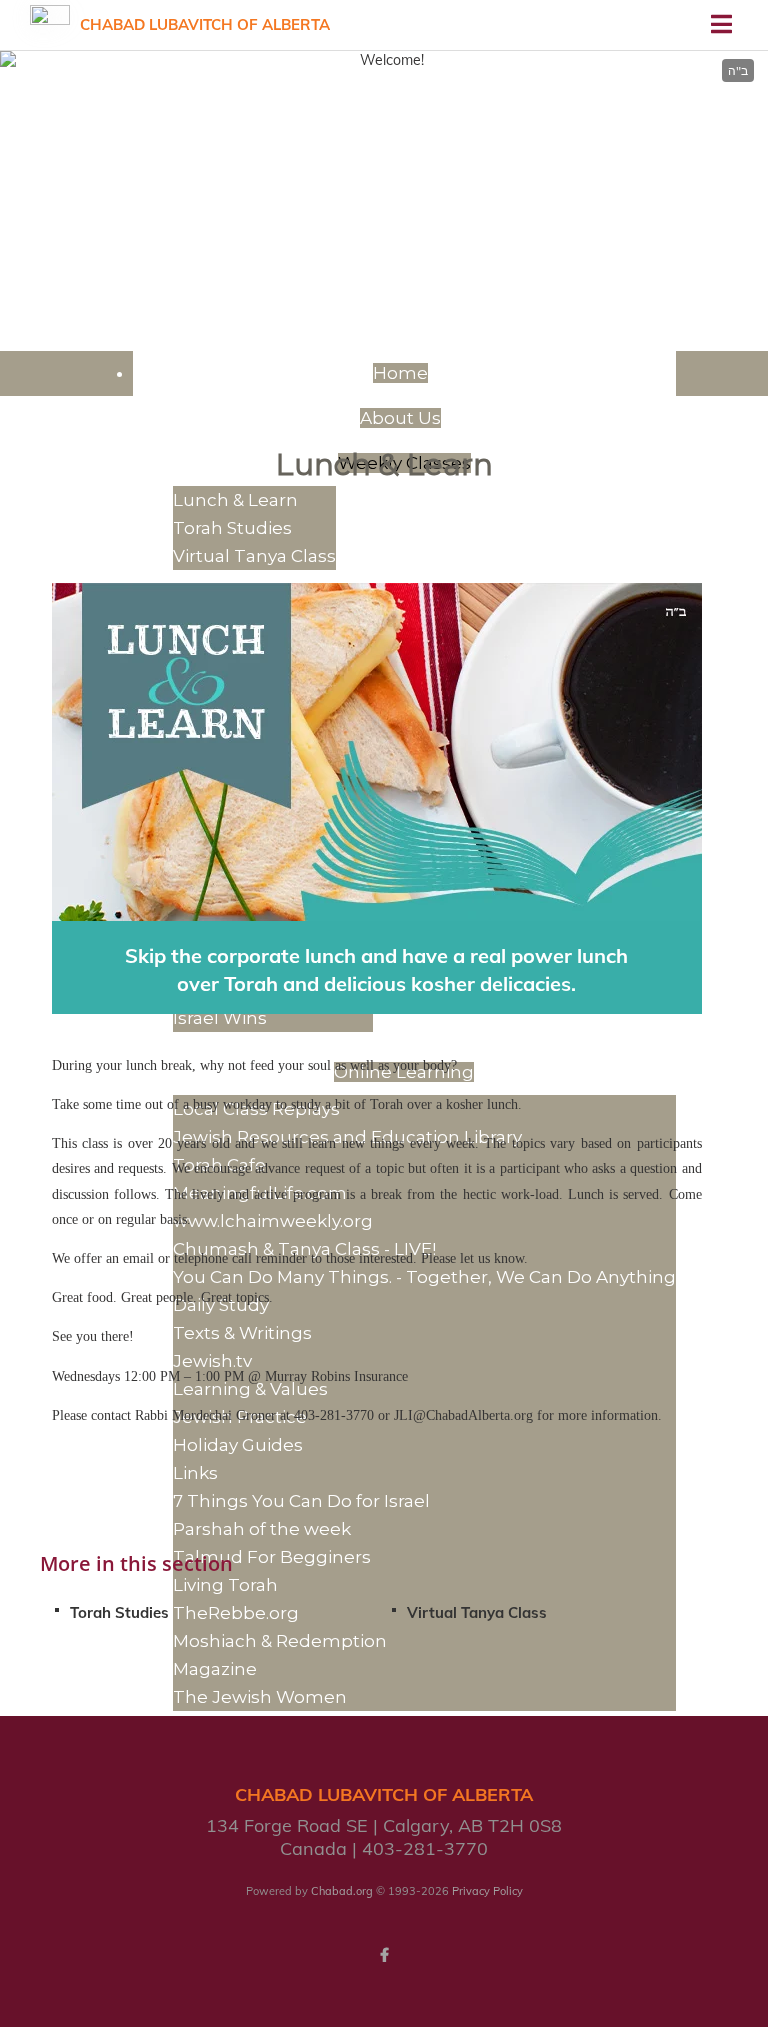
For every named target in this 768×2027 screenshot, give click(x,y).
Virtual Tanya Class (477, 1612)
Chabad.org (342, 1891)
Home (400, 373)
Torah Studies (119, 1612)
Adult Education (384, 152)
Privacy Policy (487, 1891)
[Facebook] (384, 1955)
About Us (400, 418)
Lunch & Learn (235, 500)
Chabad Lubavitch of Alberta (205, 24)
